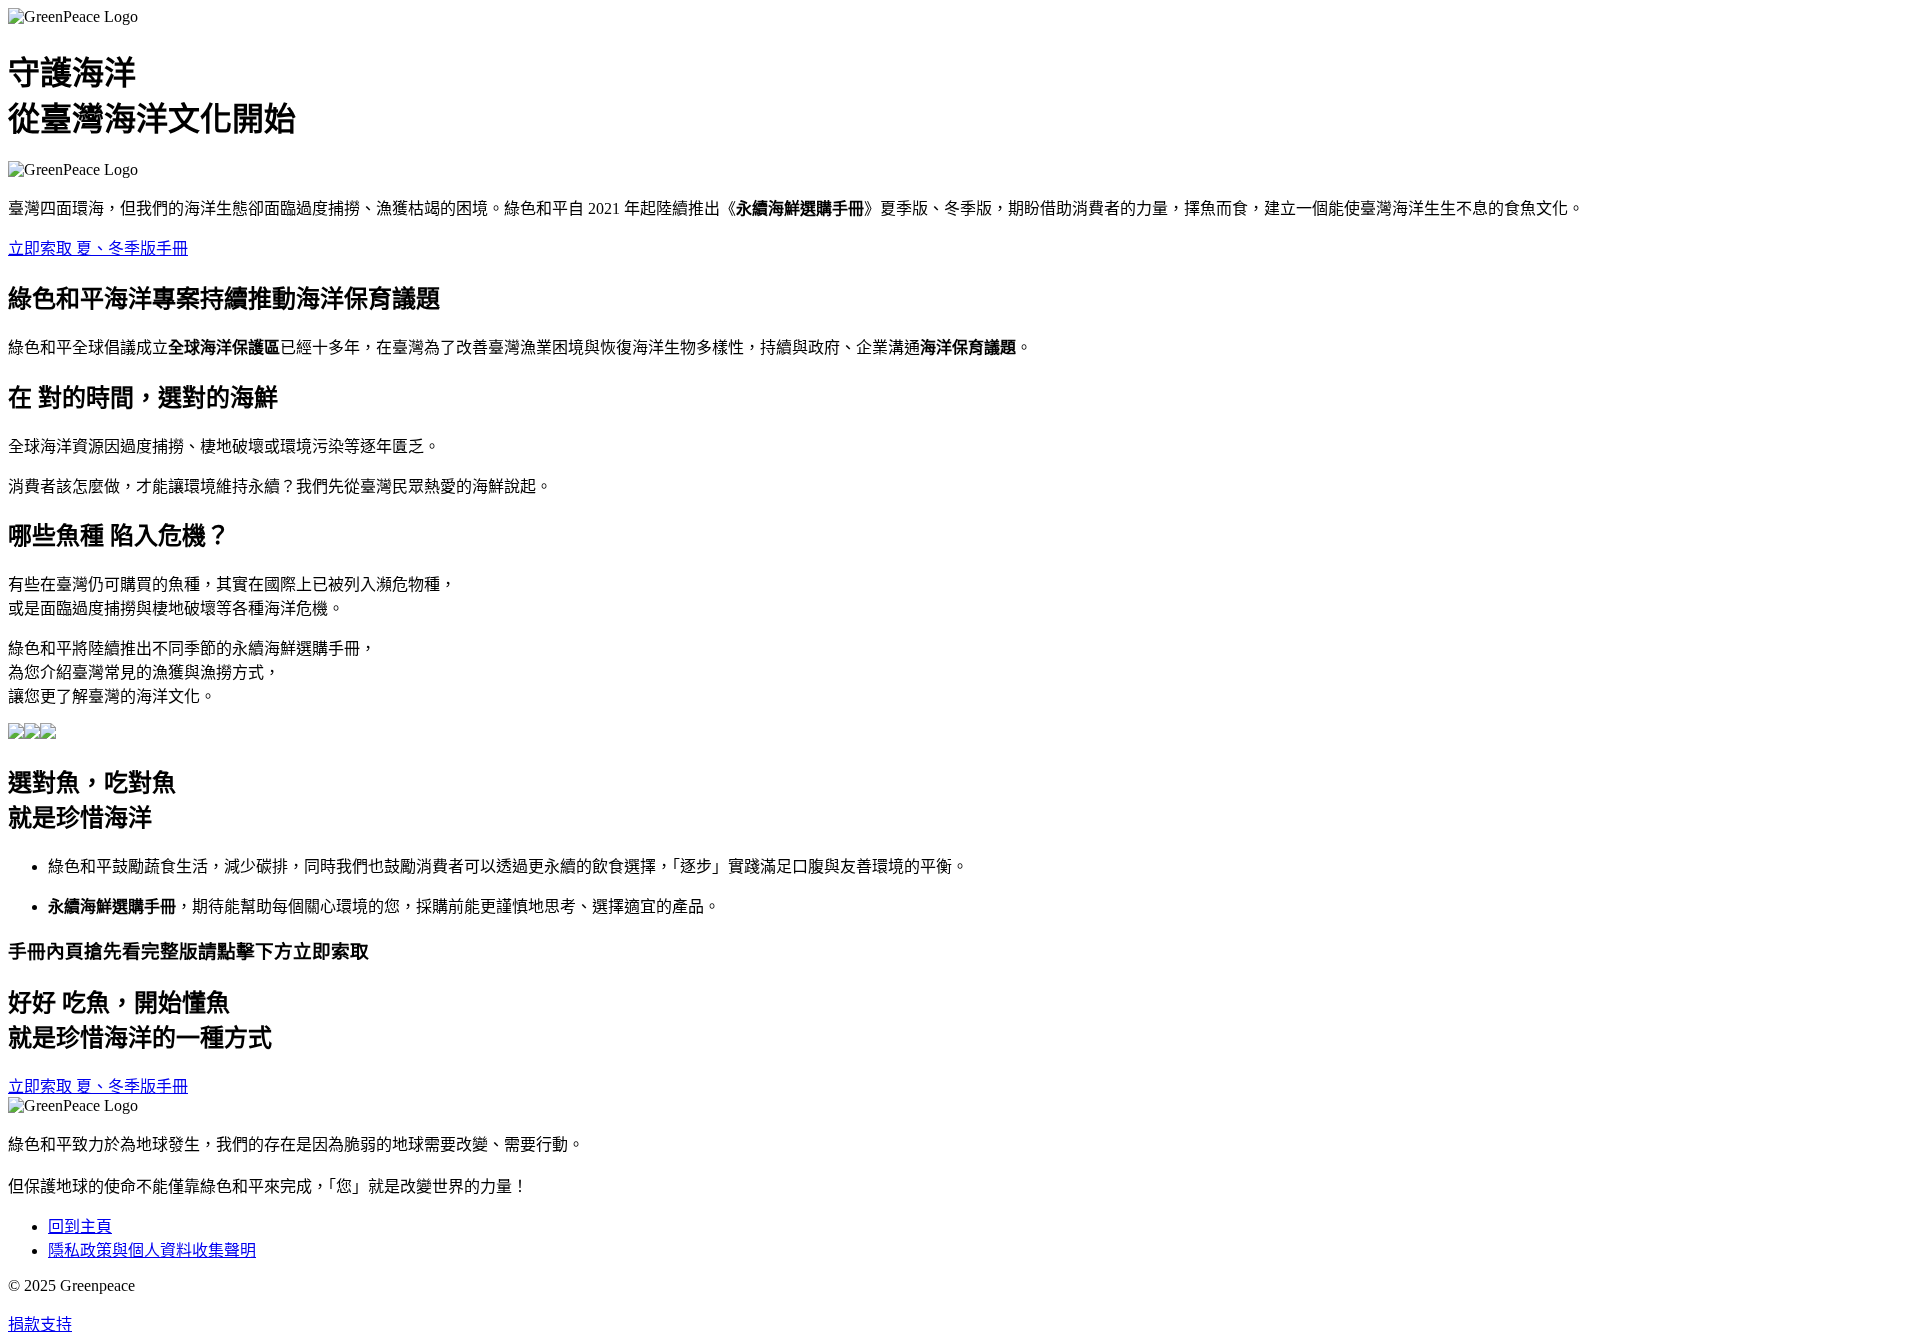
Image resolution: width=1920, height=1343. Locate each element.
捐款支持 (40, 1324)
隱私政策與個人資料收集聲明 (152, 1250)
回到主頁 (80, 1226)
